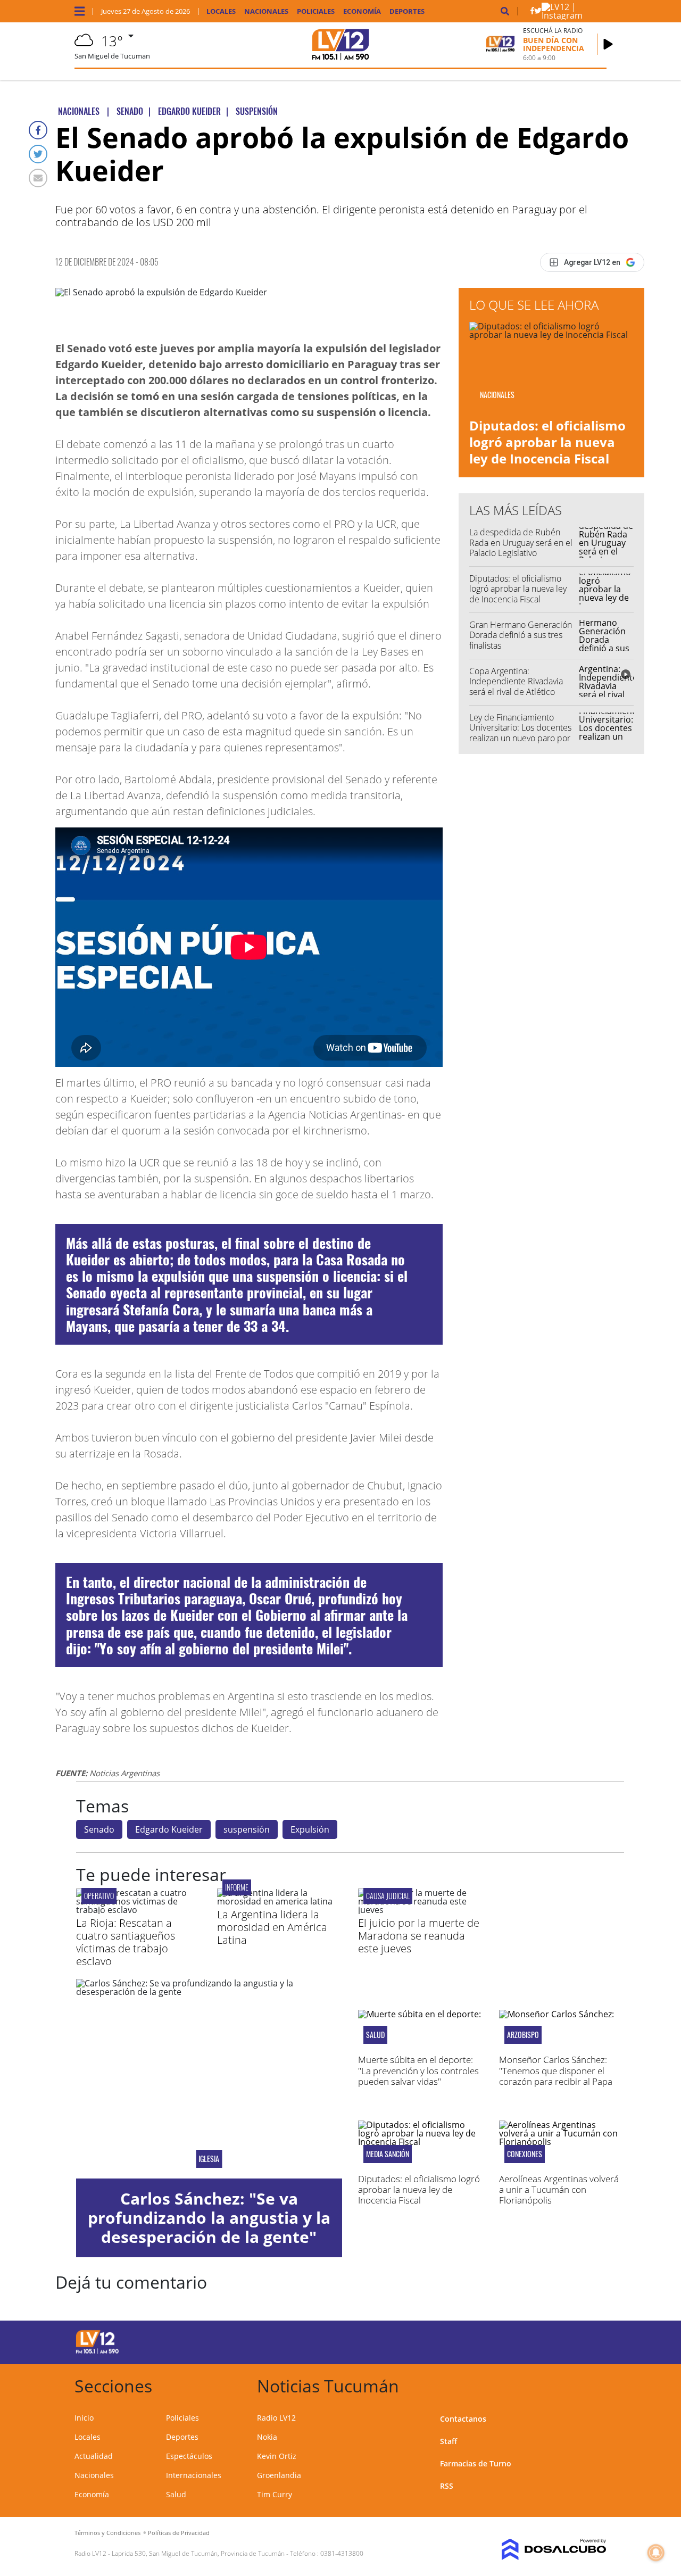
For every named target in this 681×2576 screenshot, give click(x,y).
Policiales (316, 11)
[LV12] (97, 2352)
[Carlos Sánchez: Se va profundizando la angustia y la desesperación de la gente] (209, 2079)
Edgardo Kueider (169, 1829)
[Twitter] (38, 154)
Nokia (267, 2437)
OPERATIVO (99, 1896)
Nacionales (266, 11)
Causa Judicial (388, 1896)
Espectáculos (189, 2456)
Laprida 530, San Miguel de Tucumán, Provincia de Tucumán (198, 2553)
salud (375, 2035)
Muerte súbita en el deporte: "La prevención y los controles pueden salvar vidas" (418, 2070)
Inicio (84, 2418)
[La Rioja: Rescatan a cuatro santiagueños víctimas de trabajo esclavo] (139, 1910)
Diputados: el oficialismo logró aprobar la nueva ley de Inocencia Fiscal (547, 442)
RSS (447, 2486)
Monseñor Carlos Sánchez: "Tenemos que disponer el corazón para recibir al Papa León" (556, 2076)
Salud (176, 2494)
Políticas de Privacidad (179, 2533)
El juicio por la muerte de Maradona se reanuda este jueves (419, 1936)
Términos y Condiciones (107, 2533)
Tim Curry (275, 2494)
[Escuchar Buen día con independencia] (608, 44)
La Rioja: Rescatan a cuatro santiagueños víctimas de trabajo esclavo (126, 1942)
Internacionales (194, 2475)
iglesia (209, 2159)
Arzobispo (523, 2035)
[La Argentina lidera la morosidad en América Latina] (280, 1901)
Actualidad (94, 2456)
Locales (221, 11)
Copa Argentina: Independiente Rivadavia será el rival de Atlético (516, 681)
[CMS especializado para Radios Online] (546, 2549)
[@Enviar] (38, 178)
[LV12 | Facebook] (532, 13)
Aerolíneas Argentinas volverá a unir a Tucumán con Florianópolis (559, 2190)
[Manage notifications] (656, 2553)
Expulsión (310, 1829)
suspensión (247, 1829)
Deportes (407, 11)
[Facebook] (38, 130)
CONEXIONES (525, 2154)
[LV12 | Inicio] (595, 2384)
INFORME (237, 1887)
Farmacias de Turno (476, 2463)
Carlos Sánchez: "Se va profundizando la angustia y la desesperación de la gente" (209, 2218)
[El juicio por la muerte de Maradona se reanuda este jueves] (421, 1910)
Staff (449, 2441)
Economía (362, 11)
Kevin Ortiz (277, 2456)
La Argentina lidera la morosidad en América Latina (272, 1927)
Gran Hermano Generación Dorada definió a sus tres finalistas (521, 635)
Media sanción (388, 2154)
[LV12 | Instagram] (568, 15)
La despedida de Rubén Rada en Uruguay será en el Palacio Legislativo (521, 542)
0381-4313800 (342, 2553)
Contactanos (463, 2419)
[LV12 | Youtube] (547, 2341)
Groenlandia (279, 2475)
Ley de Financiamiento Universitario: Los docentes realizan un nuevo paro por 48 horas (520, 733)
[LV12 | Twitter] (538, 13)
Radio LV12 (276, 2418)
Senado (99, 1829)
